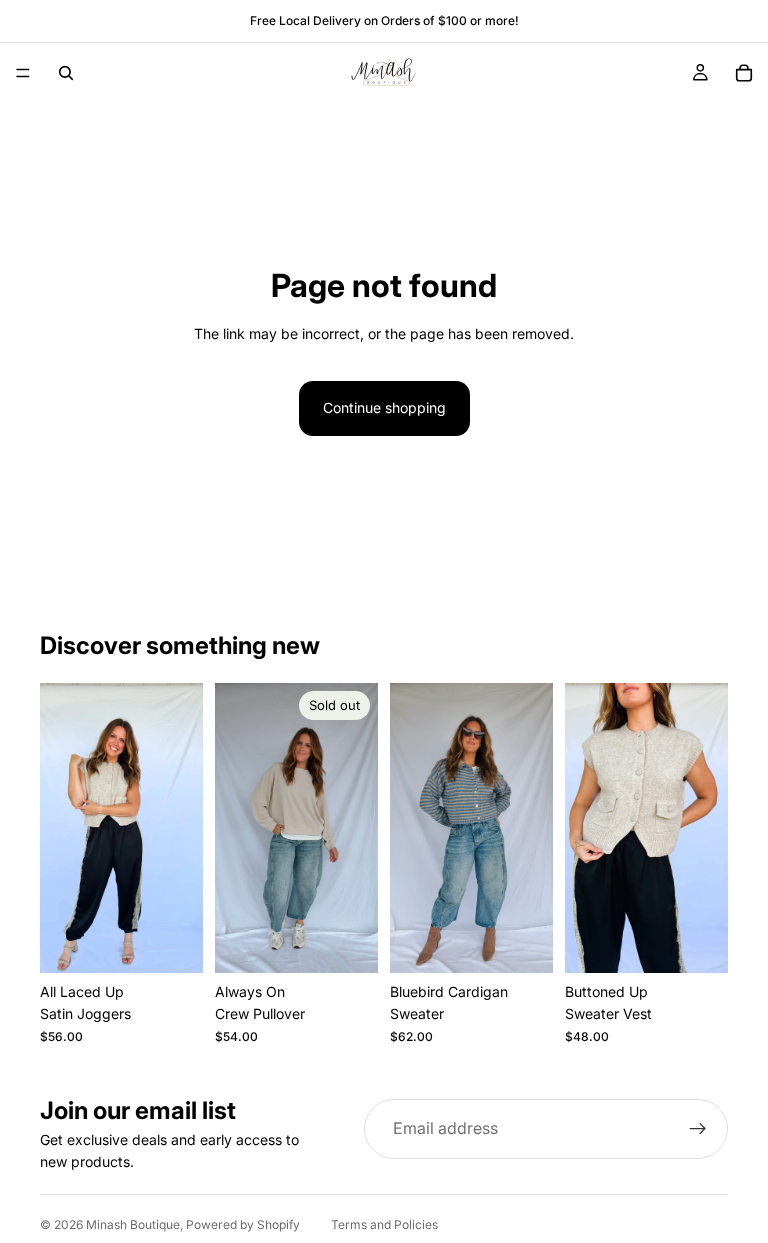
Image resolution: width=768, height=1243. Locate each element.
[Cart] (744, 73)
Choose (189, 941)
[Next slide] (181, 828)
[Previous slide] (62, 828)
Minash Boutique (133, 1224)
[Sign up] (698, 1129)
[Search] (66, 73)
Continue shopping (384, 407)
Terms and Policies (384, 1224)
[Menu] (23, 73)
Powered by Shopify (243, 1224)
